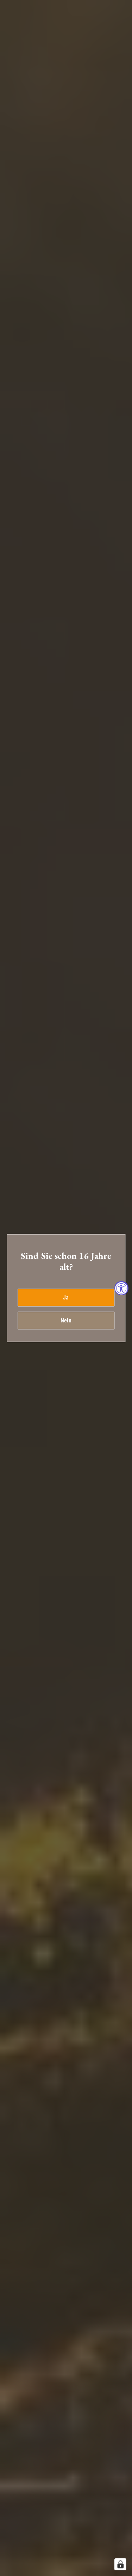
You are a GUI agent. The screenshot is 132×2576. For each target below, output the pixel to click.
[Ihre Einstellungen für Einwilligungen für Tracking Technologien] (120, 2564)
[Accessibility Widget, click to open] (121, 1288)
